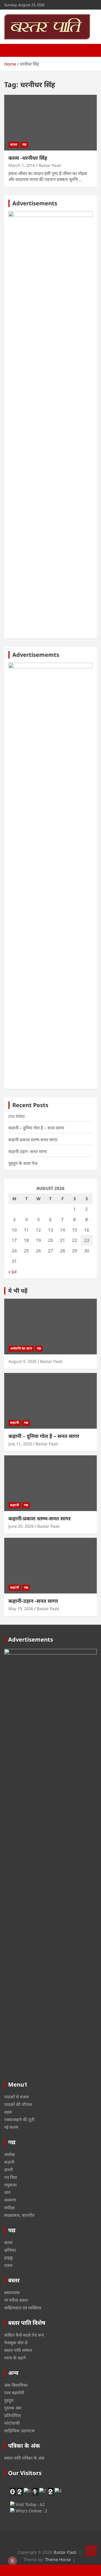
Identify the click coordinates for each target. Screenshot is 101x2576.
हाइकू (9, 2258)
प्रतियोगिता (13, 2415)
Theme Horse (58, 2559)
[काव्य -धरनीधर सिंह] (50, 122)
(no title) (17, 1116)
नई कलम (11, 2127)
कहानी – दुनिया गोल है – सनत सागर (36, 1128)
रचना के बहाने (15, 2358)
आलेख (9, 2154)
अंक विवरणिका (16, 2385)
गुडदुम (9, 2400)
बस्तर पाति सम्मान (18, 2350)
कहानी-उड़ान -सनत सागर (28, 1151)
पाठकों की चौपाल (18, 2104)
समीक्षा (10, 2208)
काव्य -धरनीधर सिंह (28, 158)
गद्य (39, 1348)
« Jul (12, 1271)
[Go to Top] (91, 2551)
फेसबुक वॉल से (16, 2343)
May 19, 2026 (21, 1609)
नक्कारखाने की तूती (19, 2119)
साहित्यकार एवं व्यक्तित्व (23, 2308)
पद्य (24, 144)
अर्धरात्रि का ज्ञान (21, 1348)
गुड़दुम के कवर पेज (23, 1163)
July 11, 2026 (20, 1444)
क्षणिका (10, 2250)
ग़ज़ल (8, 2265)
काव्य (14, 144)
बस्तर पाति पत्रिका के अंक (24, 2458)
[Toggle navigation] (11, 50)
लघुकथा (11, 2185)
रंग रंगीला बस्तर (16, 2300)
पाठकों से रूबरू (17, 2097)
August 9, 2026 (22, 1361)
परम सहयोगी (14, 2393)
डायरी (9, 2170)
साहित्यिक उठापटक (19, 2431)
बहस (8, 2112)
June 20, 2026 (21, 1526)
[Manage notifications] (12, 2561)
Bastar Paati (50, 165)
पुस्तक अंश (13, 2408)
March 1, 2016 (22, 165)
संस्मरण (10, 2200)
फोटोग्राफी (12, 2423)
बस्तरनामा (12, 2292)
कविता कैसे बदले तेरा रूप (24, 2335)
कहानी (15, 1423)
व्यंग (7, 2192)
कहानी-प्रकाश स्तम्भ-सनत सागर (33, 1139)
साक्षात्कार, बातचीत (19, 2215)
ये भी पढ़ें (18, 1291)
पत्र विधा (11, 2177)
